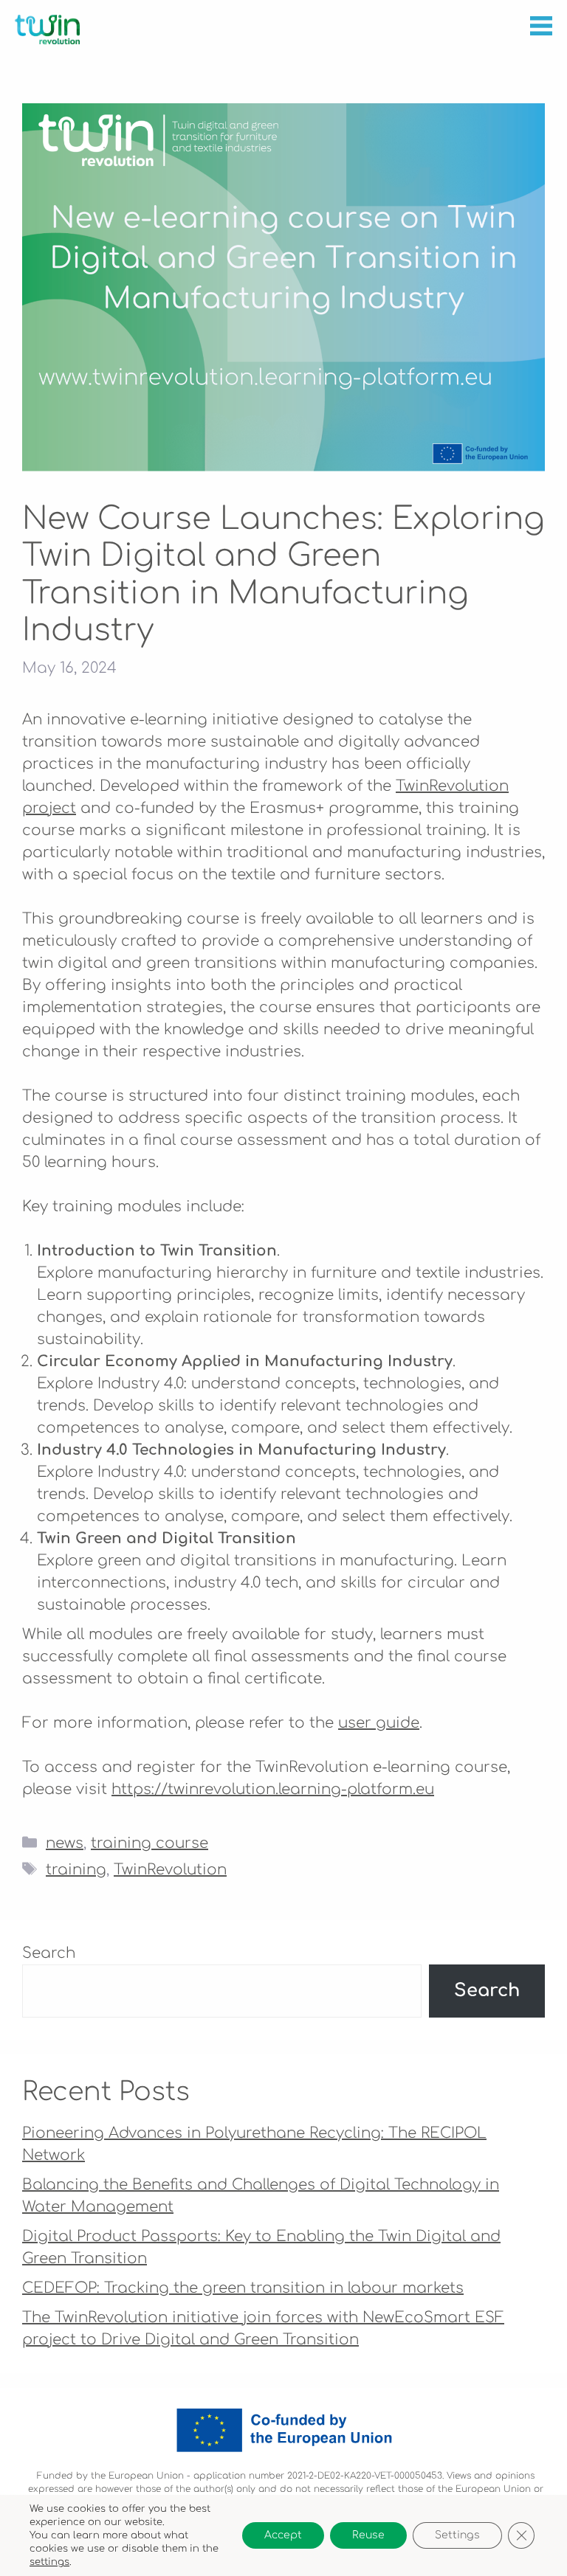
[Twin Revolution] (47, 30)
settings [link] (49, 2562)
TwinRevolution (170, 1870)
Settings (457, 2535)
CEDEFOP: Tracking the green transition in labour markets (243, 2288)
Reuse (368, 2535)
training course (150, 1843)
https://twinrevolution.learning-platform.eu (273, 1789)
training (76, 1870)
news (65, 1843)
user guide (379, 1723)
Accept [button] (283, 2535)
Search (49, 1953)
